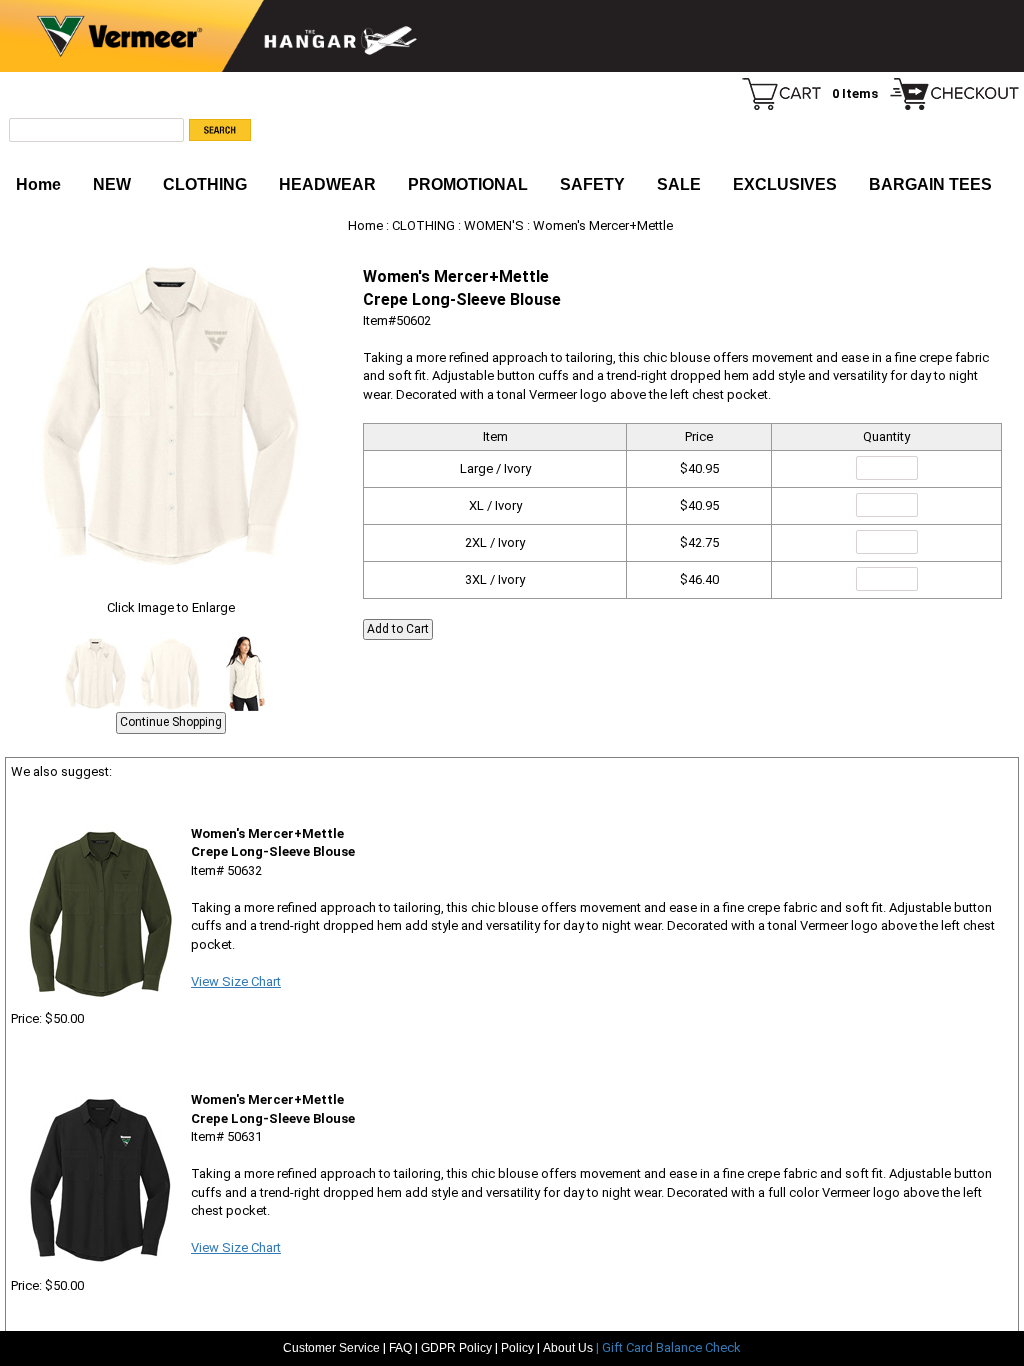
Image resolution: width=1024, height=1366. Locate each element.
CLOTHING (205, 184)
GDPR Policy (456, 1348)
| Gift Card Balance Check (668, 1347)
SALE (679, 184)
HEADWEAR (327, 184)
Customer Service (331, 1348)
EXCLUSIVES (785, 184)
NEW (112, 184)
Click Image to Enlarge (171, 607)
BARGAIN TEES (930, 184)
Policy (517, 1348)
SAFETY (592, 184)
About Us (569, 1348)
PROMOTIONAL (468, 184)
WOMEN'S (494, 225)
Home (38, 184)
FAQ (400, 1348)
